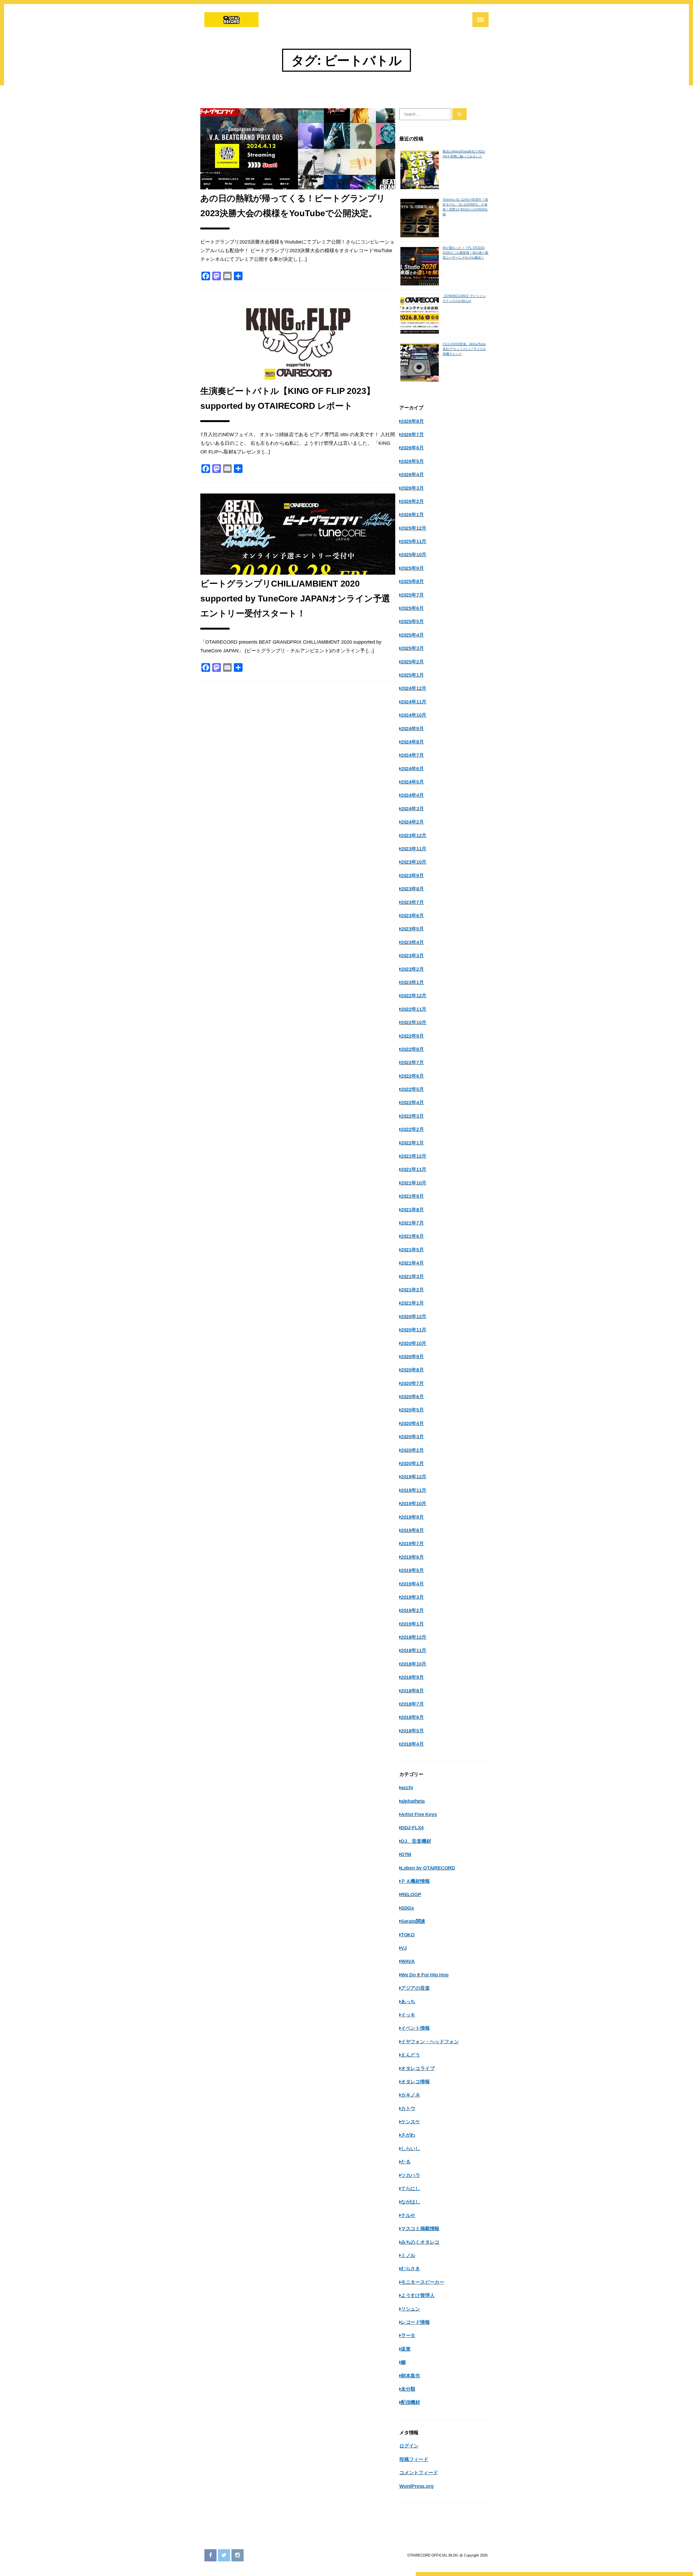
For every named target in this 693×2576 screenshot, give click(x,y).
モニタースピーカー (423, 2282)
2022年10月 (414, 1022)
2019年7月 (412, 1544)
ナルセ (408, 2215)
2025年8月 (412, 581)
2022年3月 (412, 1116)
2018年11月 (414, 1650)
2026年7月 (412, 435)
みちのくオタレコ (420, 2242)
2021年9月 (412, 1196)
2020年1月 (412, 1463)
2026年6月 (412, 448)
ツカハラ (411, 2175)
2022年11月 (414, 1009)
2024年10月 (414, 715)
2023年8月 (412, 889)
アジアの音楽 (415, 1988)
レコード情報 (415, 2322)
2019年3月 (412, 1597)
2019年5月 (412, 1570)
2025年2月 (412, 662)
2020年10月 (414, 1343)
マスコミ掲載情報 (420, 2229)
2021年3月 (412, 1277)
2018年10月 (414, 1664)
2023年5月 (412, 929)
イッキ (408, 2015)
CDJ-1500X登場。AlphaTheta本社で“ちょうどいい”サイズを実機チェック (464, 349)
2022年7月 (412, 1062)
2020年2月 (412, 1450)
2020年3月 (412, 1437)
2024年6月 (412, 769)
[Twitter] (224, 2555)
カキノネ (411, 2095)
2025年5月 (412, 621)
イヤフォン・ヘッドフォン (430, 2042)
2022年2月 (412, 1129)
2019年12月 (414, 1477)
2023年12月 (414, 835)
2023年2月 (412, 969)
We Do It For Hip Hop (425, 1975)
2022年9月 (412, 1036)
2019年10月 (414, 1504)
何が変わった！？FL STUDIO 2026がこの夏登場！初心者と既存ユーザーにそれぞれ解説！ (465, 253)
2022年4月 (412, 1103)
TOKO (408, 1935)
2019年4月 (412, 1584)
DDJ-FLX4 (412, 1828)
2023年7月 (412, 902)
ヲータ (408, 2335)
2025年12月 (414, 528)
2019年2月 (412, 1610)
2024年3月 (412, 809)
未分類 (408, 2389)
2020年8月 (412, 1370)
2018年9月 (412, 1677)
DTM (406, 1854)
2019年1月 (412, 1624)
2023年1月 (412, 982)
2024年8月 (412, 742)
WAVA (408, 1961)
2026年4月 (412, 475)
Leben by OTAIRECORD (428, 1868)
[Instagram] (238, 2555)
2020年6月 (412, 1397)
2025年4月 (412, 635)
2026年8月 (412, 421)
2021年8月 (412, 1210)
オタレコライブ (418, 2068)
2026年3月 (412, 488)
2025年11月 (414, 541)
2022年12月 (414, 996)
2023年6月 (412, 916)
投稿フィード (414, 2459)
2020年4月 (412, 1423)
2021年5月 (412, 1250)
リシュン (411, 2309)
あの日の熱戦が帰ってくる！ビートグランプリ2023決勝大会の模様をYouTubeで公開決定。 (293, 206)
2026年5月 (412, 461)
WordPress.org (416, 2486)
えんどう (411, 2055)
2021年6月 (412, 1236)
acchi (407, 1788)
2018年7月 (412, 1704)
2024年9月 (412, 729)
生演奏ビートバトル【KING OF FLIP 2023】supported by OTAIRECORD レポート (287, 398)
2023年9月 (412, 876)
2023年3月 (412, 956)
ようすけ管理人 (418, 2295)
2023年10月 (414, 862)
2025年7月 (412, 595)
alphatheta (413, 1801)
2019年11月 (414, 1490)
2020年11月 (414, 1330)
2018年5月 (412, 1731)
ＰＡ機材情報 (415, 1881)
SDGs (407, 1908)
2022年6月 (412, 1076)
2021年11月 (414, 1169)
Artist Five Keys (419, 1814)
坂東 (406, 2349)
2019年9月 (412, 1517)
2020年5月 (412, 1410)
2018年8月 (412, 1691)
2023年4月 (412, 942)
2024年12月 (414, 688)
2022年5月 (412, 1089)
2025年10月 (414, 555)
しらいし (411, 2149)
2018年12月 (414, 1637)
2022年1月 (412, 1143)
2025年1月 (412, 675)
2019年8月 (412, 1530)
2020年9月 (412, 1357)
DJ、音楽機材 (416, 1841)
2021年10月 (414, 1183)
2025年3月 (412, 648)
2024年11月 (414, 702)
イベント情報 (415, 2028)
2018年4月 (412, 1744)
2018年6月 (412, 1717)
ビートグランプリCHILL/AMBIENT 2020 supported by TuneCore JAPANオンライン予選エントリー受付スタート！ (295, 598)
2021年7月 (412, 1223)
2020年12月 (414, 1317)
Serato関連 (413, 1921)
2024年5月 (412, 782)
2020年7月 (412, 1383)
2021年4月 (412, 1263)
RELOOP (411, 1894)
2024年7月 (412, 755)
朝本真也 (411, 2376)
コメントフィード (419, 2473)
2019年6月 (412, 1557)
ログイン (409, 2446)
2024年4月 (412, 795)
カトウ (408, 2108)
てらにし (411, 2189)
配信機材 (411, 2402)
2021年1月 (412, 1303)
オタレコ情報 (415, 2082)
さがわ (408, 2135)
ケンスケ (411, 2122)
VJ (404, 1948)
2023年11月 (414, 849)
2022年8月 (412, 1049)
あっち (408, 2002)
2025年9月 (412, 568)
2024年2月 (412, 822)
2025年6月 (412, 608)
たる (406, 2162)
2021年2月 (412, 1290)
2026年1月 (412, 515)
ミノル (408, 2255)
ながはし (411, 2202)
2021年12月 (414, 1156)
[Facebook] (210, 2555)
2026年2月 (412, 501)
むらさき (411, 2269)
